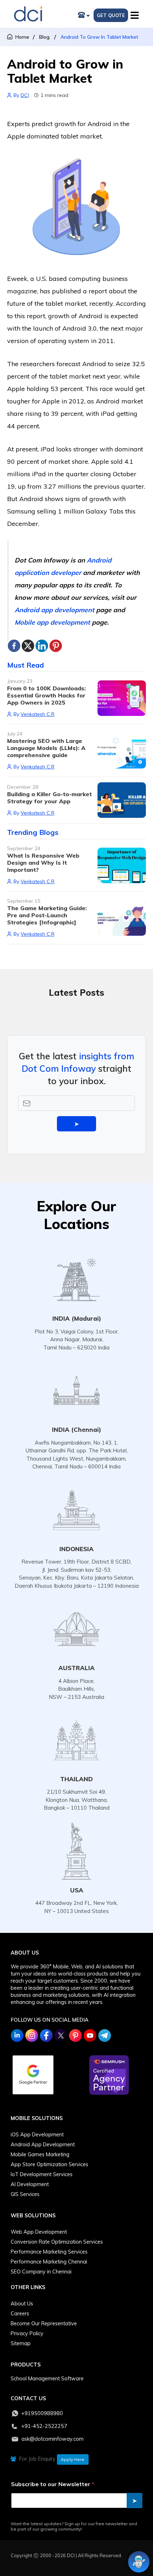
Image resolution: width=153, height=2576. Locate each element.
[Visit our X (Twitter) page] (61, 2036)
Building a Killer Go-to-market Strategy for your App (49, 798)
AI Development (30, 2184)
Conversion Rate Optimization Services (57, 2242)
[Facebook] (14, 646)
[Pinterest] (56, 646)
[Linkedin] (42, 646)
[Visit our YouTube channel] (90, 2036)
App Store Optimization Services (49, 2164)
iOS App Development (37, 2135)
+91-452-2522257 (44, 2426)
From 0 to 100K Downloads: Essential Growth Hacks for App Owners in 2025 (46, 695)
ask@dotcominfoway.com (52, 2439)
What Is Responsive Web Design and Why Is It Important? (43, 863)
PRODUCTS (26, 2365)
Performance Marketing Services (49, 2252)
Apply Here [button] (73, 2459)
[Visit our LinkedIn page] (17, 2036)
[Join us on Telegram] (105, 2036)
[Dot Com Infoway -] (28, 14)
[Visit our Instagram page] (32, 2036)
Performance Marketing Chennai (49, 2262)
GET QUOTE (111, 15)
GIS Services (25, 2194)
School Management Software (47, 2379)
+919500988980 (42, 2413)
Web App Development (39, 2232)
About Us (22, 2304)
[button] (136, 14)
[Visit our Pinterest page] (75, 2036)
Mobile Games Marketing (40, 2154)
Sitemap (21, 2343)
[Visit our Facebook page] (46, 2036)
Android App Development (43, 2145)
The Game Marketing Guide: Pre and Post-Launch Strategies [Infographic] (47, 915)
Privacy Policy (27, 2333)
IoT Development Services (42, 2174)
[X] (28, 646)
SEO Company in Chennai (41, 2272)
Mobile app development (52, 622)
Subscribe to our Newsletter (53, 2484)
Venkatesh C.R (38, 714)
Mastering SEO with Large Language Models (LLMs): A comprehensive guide (46, 748)
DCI (25, 95)
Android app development (54, 610)
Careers (20, 2314)
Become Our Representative (44, 2324)
